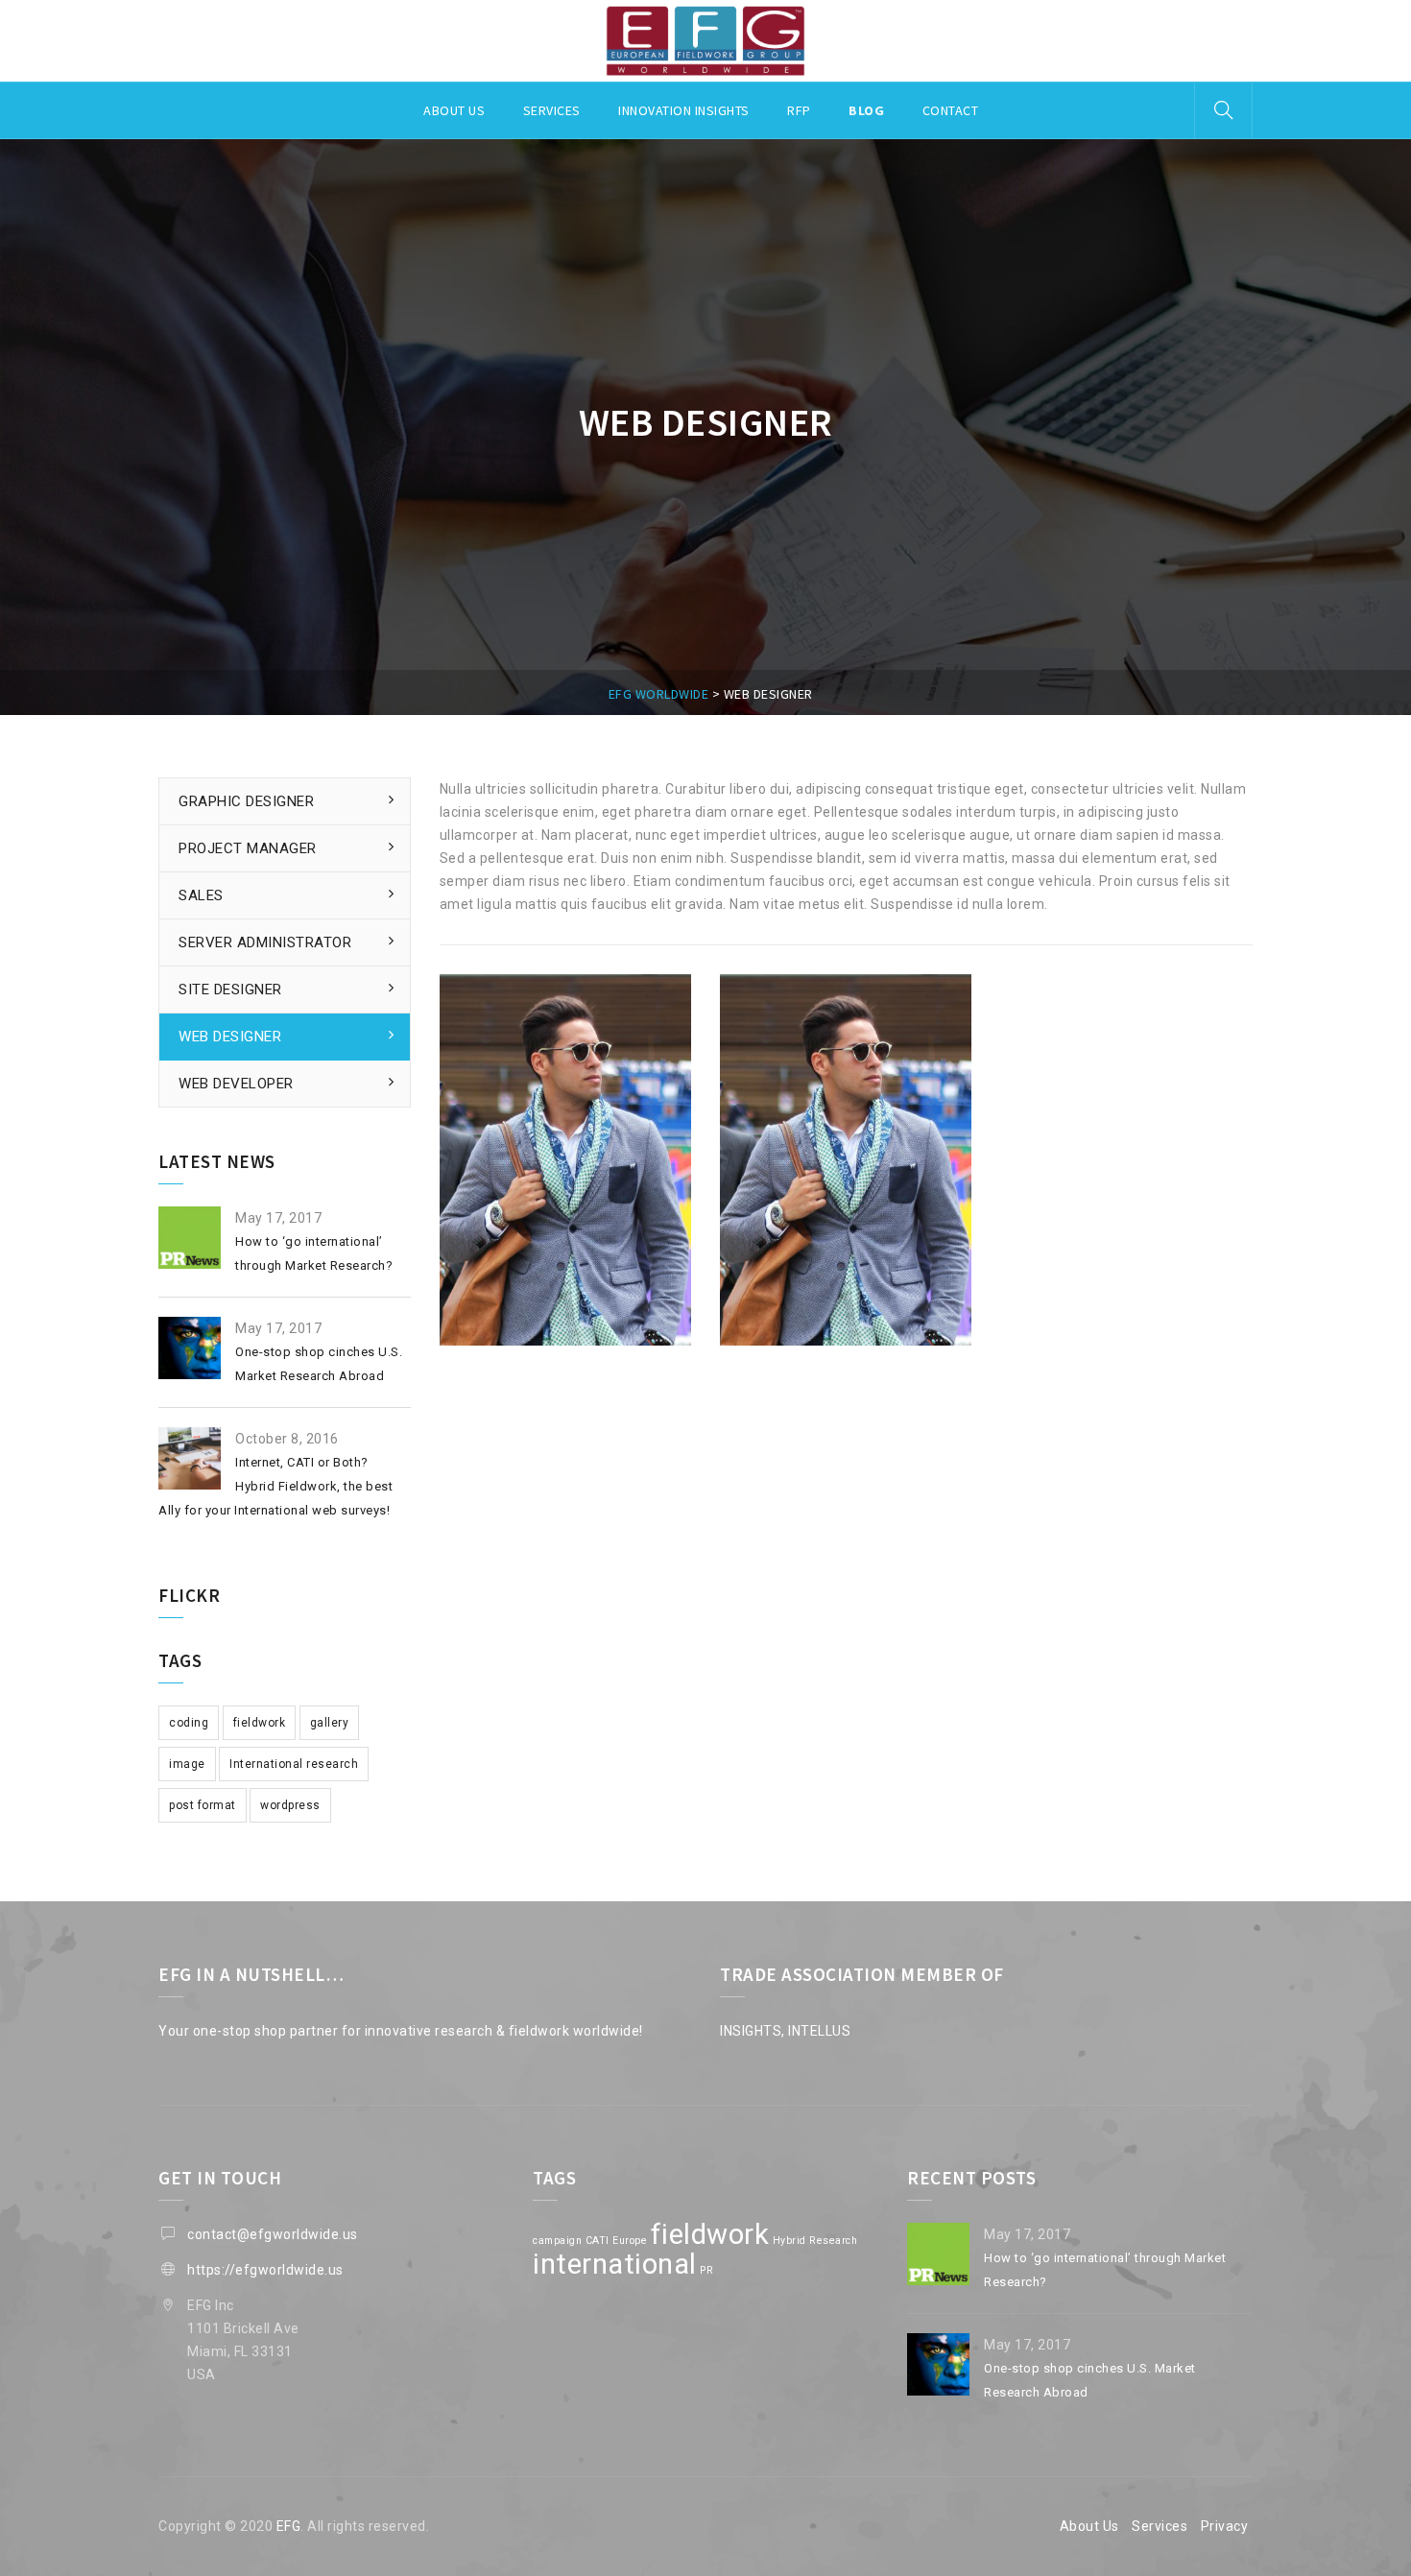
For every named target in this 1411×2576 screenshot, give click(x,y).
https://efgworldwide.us (265, 2270)
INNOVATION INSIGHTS (684, 110)
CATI (598, 2241)
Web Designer (230, 1037)
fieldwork (260, 1723)
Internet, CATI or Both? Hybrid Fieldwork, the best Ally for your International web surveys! (275, 1486)
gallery (330, 1723)
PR (706, 2270)
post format (203, 1805)
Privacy (1225, 2526)
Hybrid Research (815, 2241)
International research (294, 1764)
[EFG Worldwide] (705, 42)
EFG (289, 2526)
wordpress (290, 1805)
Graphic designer (246, 801)
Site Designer (230, 990)
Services (552, 110)
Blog (866, 110)
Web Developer (236, 1084)
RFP (799, 110)
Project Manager (248, 848)
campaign (557, 2241)
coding (189, 1723)
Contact (951, 110)
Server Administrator (265, 942)
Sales (201, 895)
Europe (630, 2241)
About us (454, 110)
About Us (1089, 2526)
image (187, 1764)
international (615, 2264)
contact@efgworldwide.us (273, 2234)
